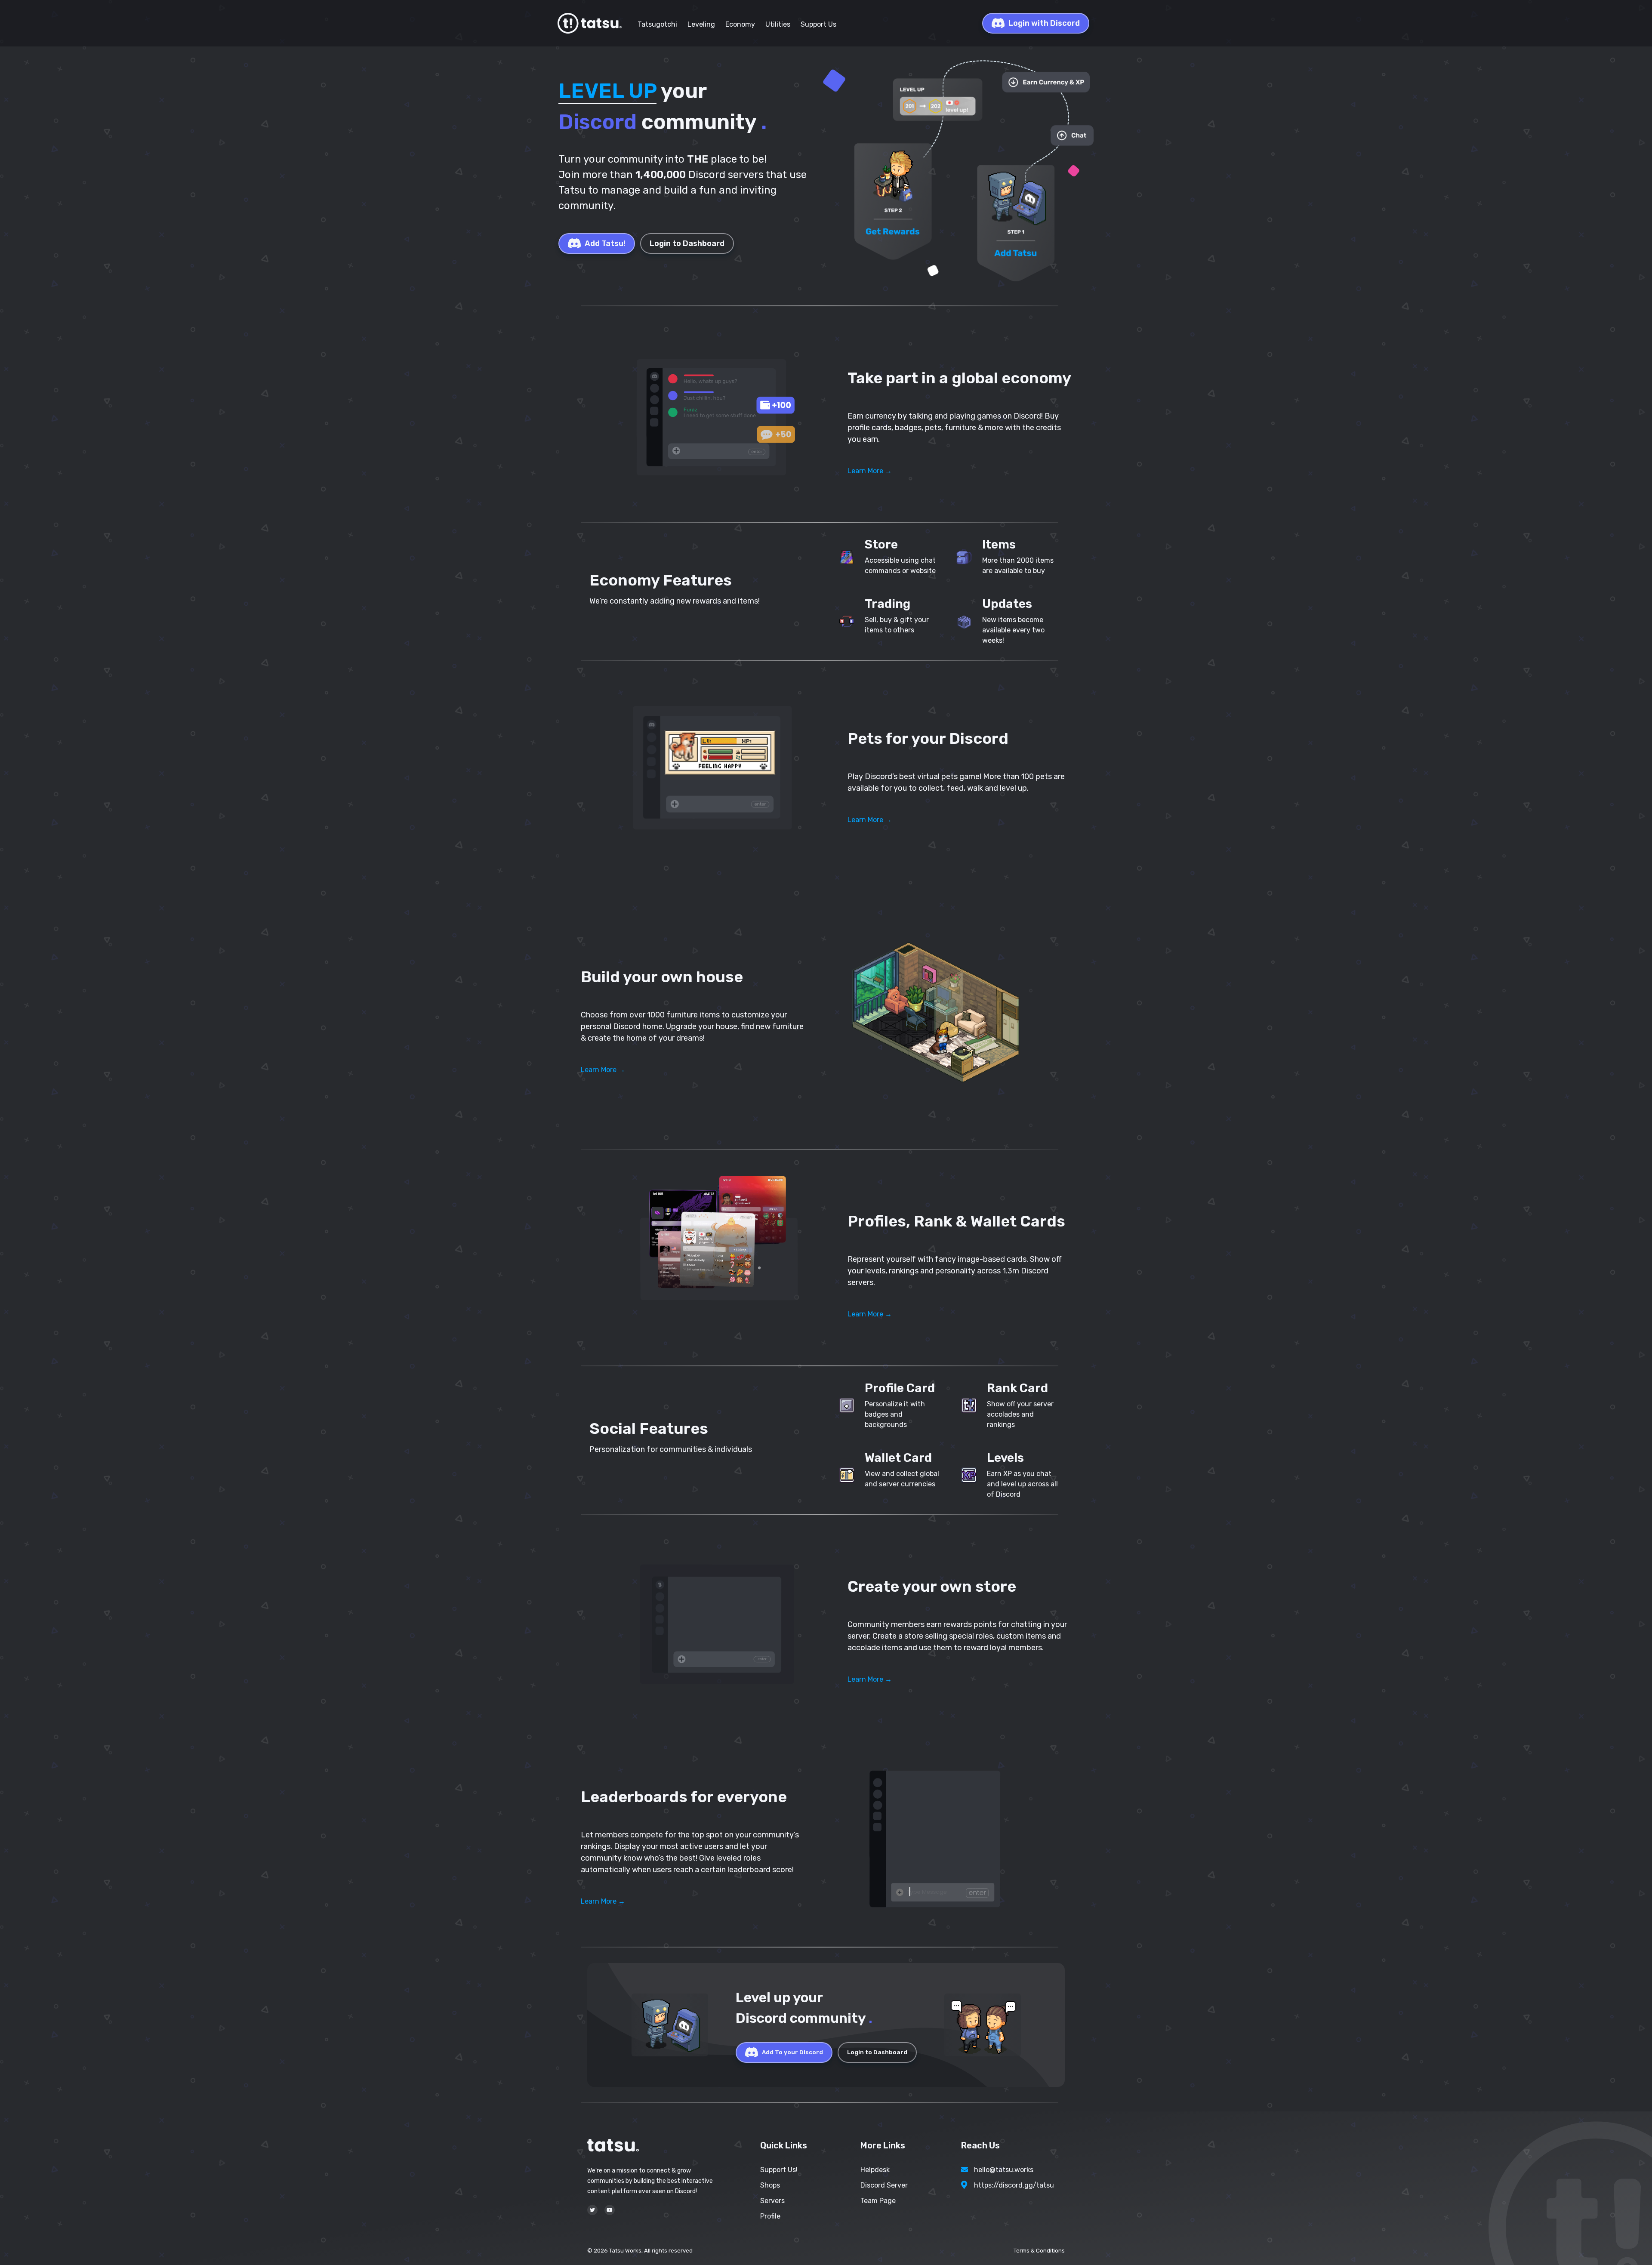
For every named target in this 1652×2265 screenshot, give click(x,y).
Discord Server (884, 2185)
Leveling (701, 24)
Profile (770, 2216)
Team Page (878, 2201)
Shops (770, 2185)
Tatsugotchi (657, 24)
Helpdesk (875, 2170)
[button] (714, 414)
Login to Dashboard (687, 243)
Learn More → (870, 471)
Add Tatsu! (605, 243)
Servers (772, 2201)
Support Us (818, 24)
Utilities (778, 24)
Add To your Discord (792, 2052)
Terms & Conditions (1039, 2251)
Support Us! (779, 2170)
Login (1044, 23)
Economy (740, 24)
